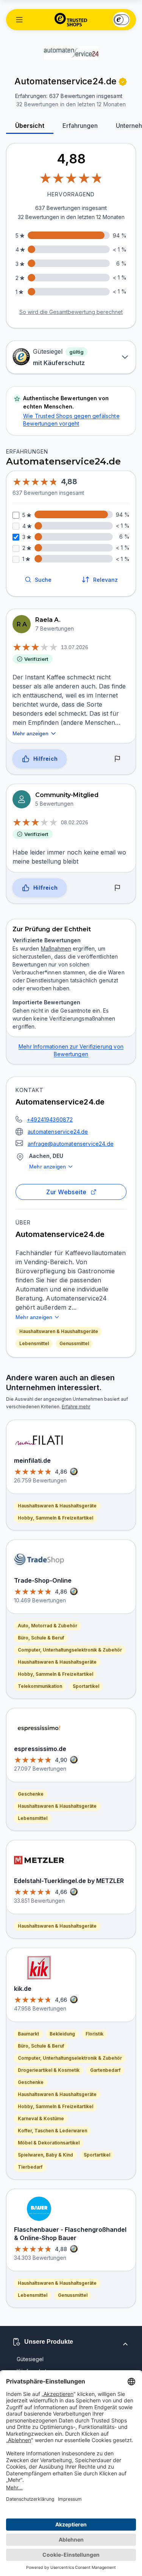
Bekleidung (62, 2034)
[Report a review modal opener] (117, 759)
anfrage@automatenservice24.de (71, 1144)
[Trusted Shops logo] (71, 20)
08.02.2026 (75, 822)
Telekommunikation (40, 1686)
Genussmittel (74, 1343)
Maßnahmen (56, 949)
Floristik (94, 2034)
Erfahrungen (80, 126)
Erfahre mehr (76, 1407)
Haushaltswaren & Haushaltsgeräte (59, 1331)
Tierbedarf (30, 2167)
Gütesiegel (30, 2359)
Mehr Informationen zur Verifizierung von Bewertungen (71, 1050)
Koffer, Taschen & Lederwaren (52, 2131)
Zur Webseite (66, 1192)
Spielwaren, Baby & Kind (45, 2155)
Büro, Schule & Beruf (41, 1638)
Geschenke (31, 1794)
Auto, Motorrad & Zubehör (48, 1626)
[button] (19, 20)
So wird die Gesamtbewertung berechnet (71, 312)
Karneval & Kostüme (41, 2118)
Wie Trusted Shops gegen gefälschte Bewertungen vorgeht (71, 420)
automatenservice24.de (58, 1132)
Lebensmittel (34, 1343)
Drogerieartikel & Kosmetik (49, 2070)
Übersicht (30, 126)
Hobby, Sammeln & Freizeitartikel (55, 1518)
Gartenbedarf (105, 2070)
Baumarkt (28, 2034)
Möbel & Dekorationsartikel (49, 2143)
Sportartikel (86, 1686)
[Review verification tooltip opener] (123, 82)
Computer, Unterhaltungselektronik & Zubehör (70, 1650)
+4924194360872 (50, 1119)
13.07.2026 (75, 647)
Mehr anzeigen (48, 1167)
